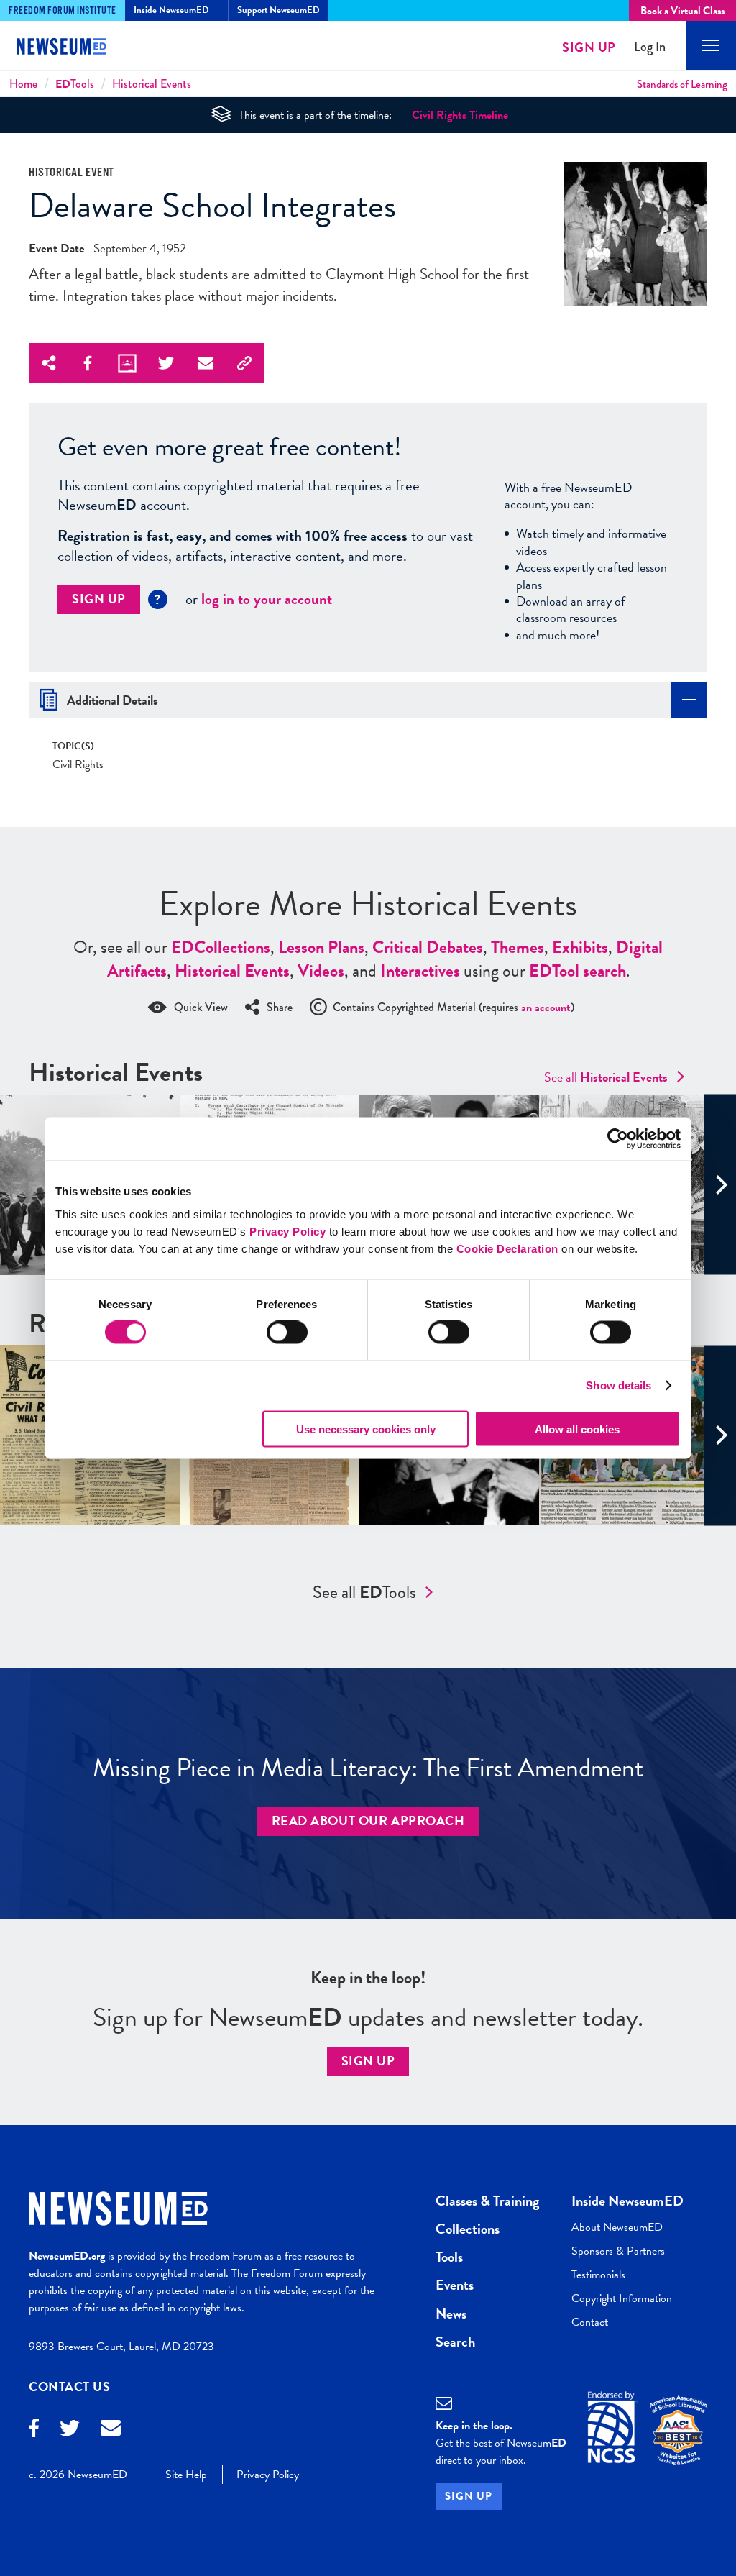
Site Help (186, 2475)
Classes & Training (487, 2201)
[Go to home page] (72, 48)
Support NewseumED (279, 10)
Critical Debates (428, 947)
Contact (590, 2322)
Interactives (420, 971)
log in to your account (267, 599)
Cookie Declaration (507, 1248)
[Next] (720, 1185)
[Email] (111, 2430)
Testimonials (598, 2275)
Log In (650, 47)
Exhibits (580, 947)
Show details (618, 1385)
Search (455, 2342)
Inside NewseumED (627, 2201)
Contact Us (70, 2387)
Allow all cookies (577, 1429)
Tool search (578, 971)
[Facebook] (34, 2430)
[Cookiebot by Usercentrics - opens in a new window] (618, 1139)
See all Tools (364, 1592)
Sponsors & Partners (618, 2251)
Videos (321, 971)
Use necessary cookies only (366, 1429)
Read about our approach (368, 1821)
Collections (221, 947)
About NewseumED (617, 2227)
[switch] (287, 1333)
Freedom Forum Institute (63, 11)
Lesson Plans (321, 947)
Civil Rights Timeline (460, 115)
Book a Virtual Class (682, 11)
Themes (517, 947)
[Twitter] (70, 2430)
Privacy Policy (287, 1231)
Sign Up (589, 47)
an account (546, 1008)
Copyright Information (622, 2298)
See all (606, 1077)
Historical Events (152, 84)
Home (23, 84)
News (451, 2314)
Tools (75, 84)
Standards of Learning (682, 84)
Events (455, 2285)
